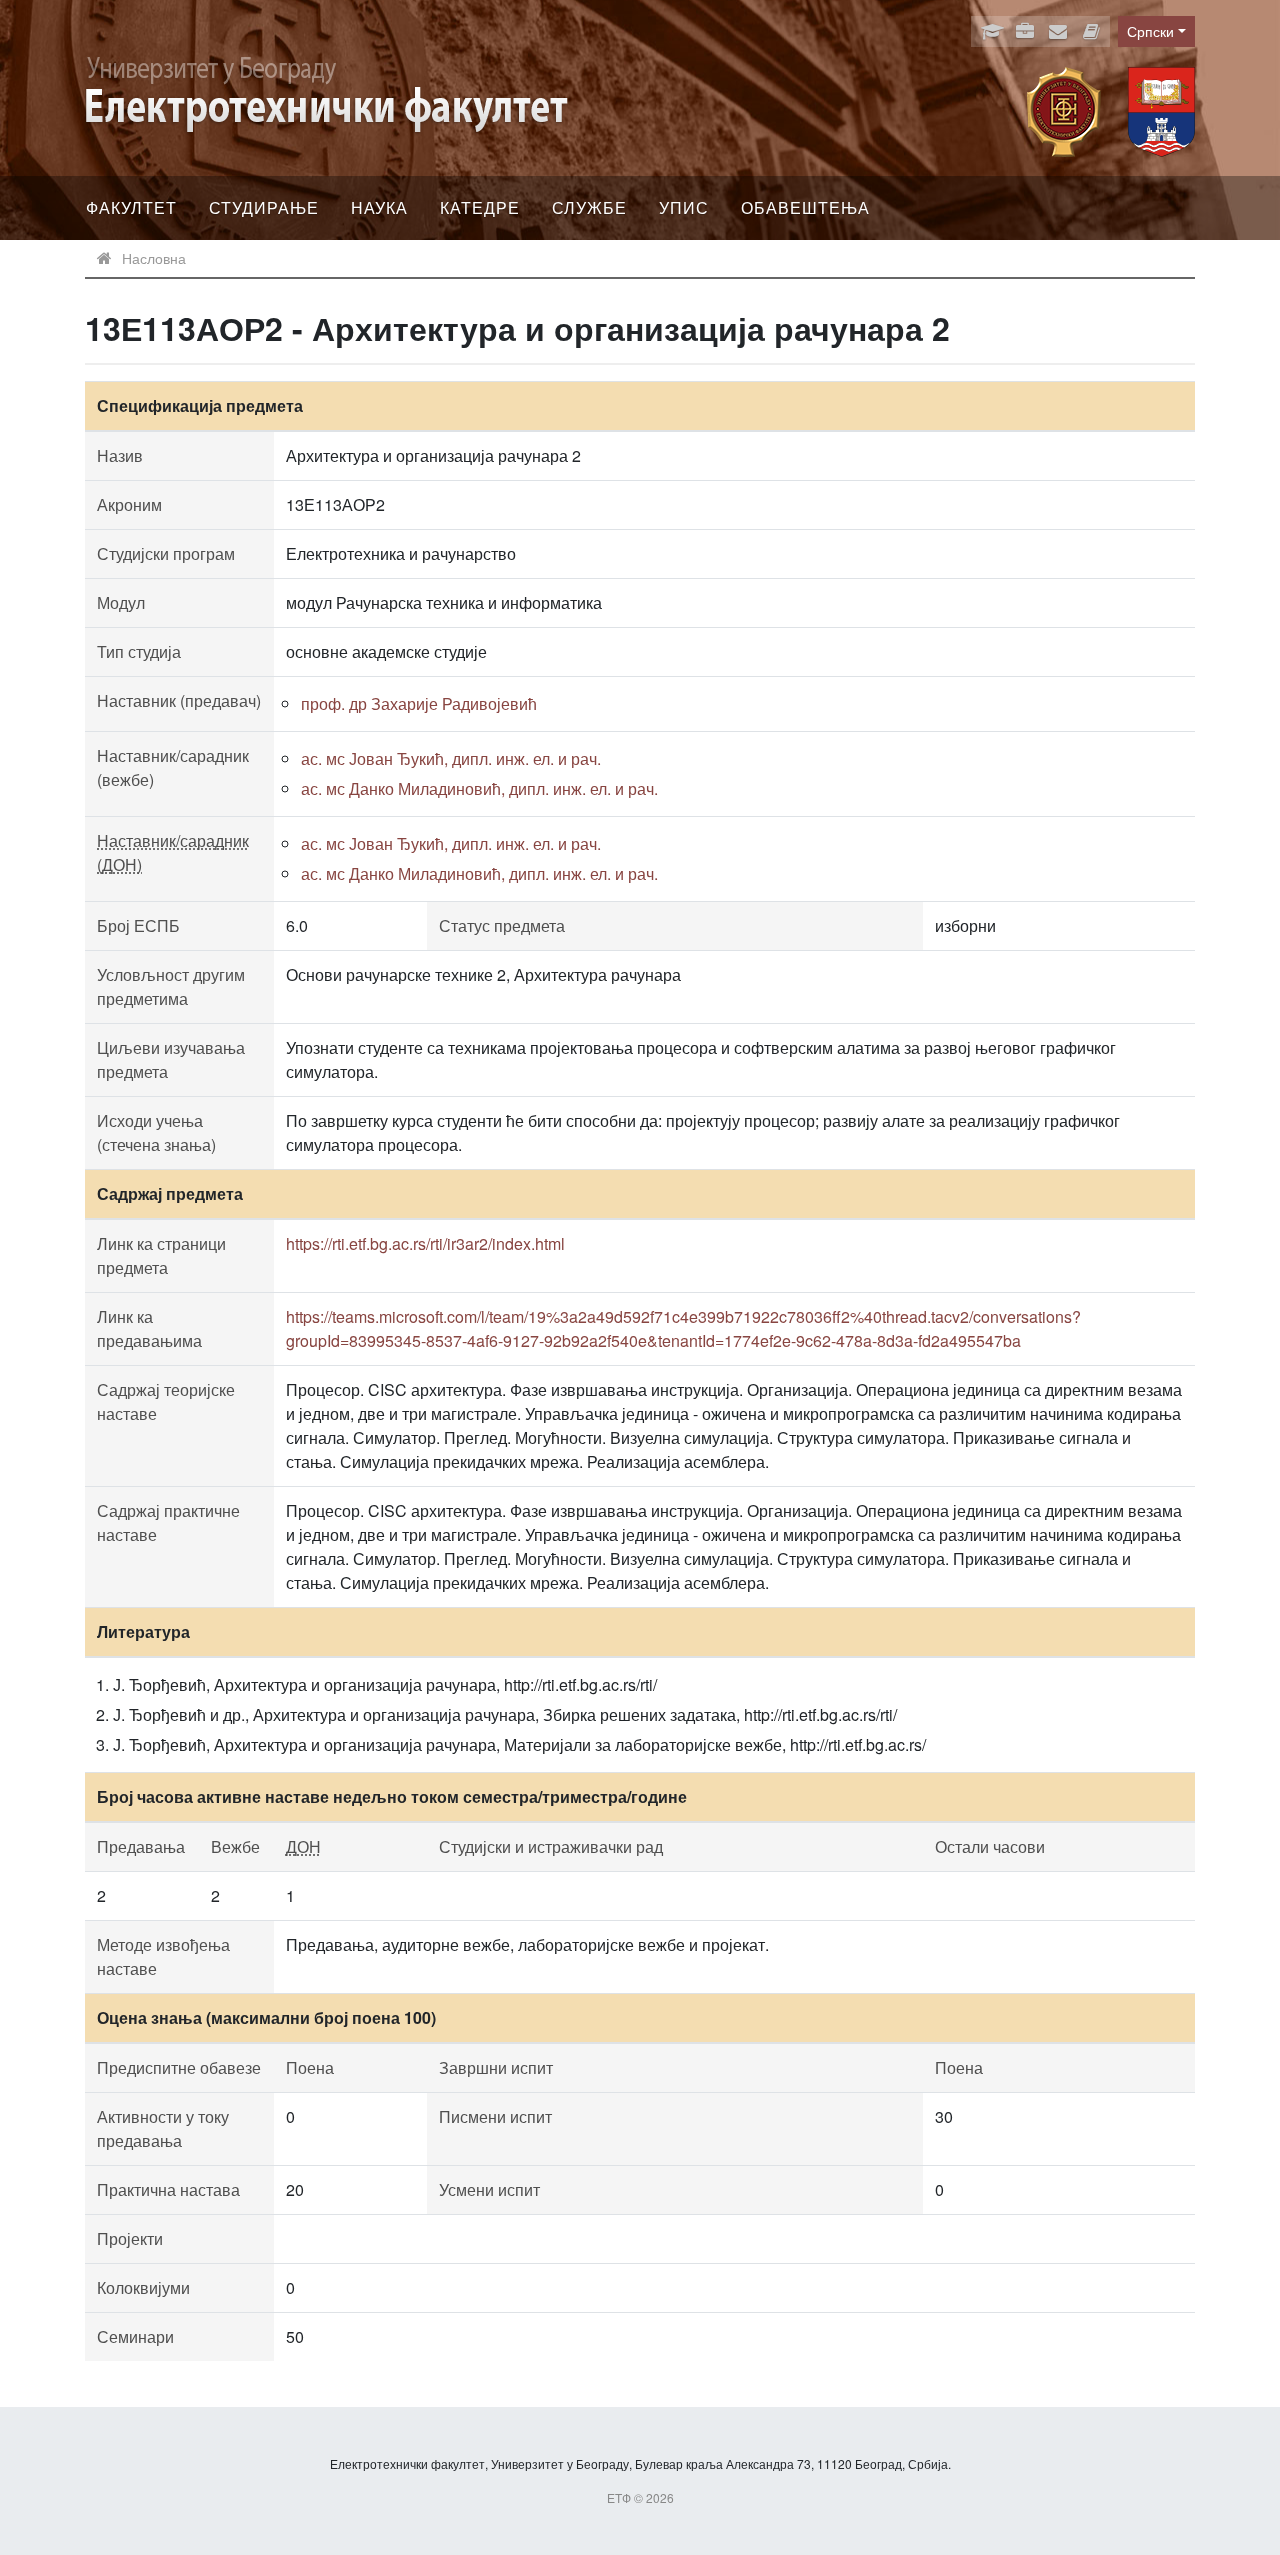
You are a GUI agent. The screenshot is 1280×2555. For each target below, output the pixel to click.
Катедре (480, 207)
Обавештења (805, 207)
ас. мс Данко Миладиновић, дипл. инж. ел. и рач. (479, 788)
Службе (589, 207)
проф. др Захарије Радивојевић (419, 703)
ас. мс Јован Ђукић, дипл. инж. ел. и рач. (451, 758)
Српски (1150, 31)
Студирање (264, 207)
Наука (379, 207)
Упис (684, 207)
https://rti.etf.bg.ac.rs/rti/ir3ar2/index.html (425, 1243)
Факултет (131, 207)
